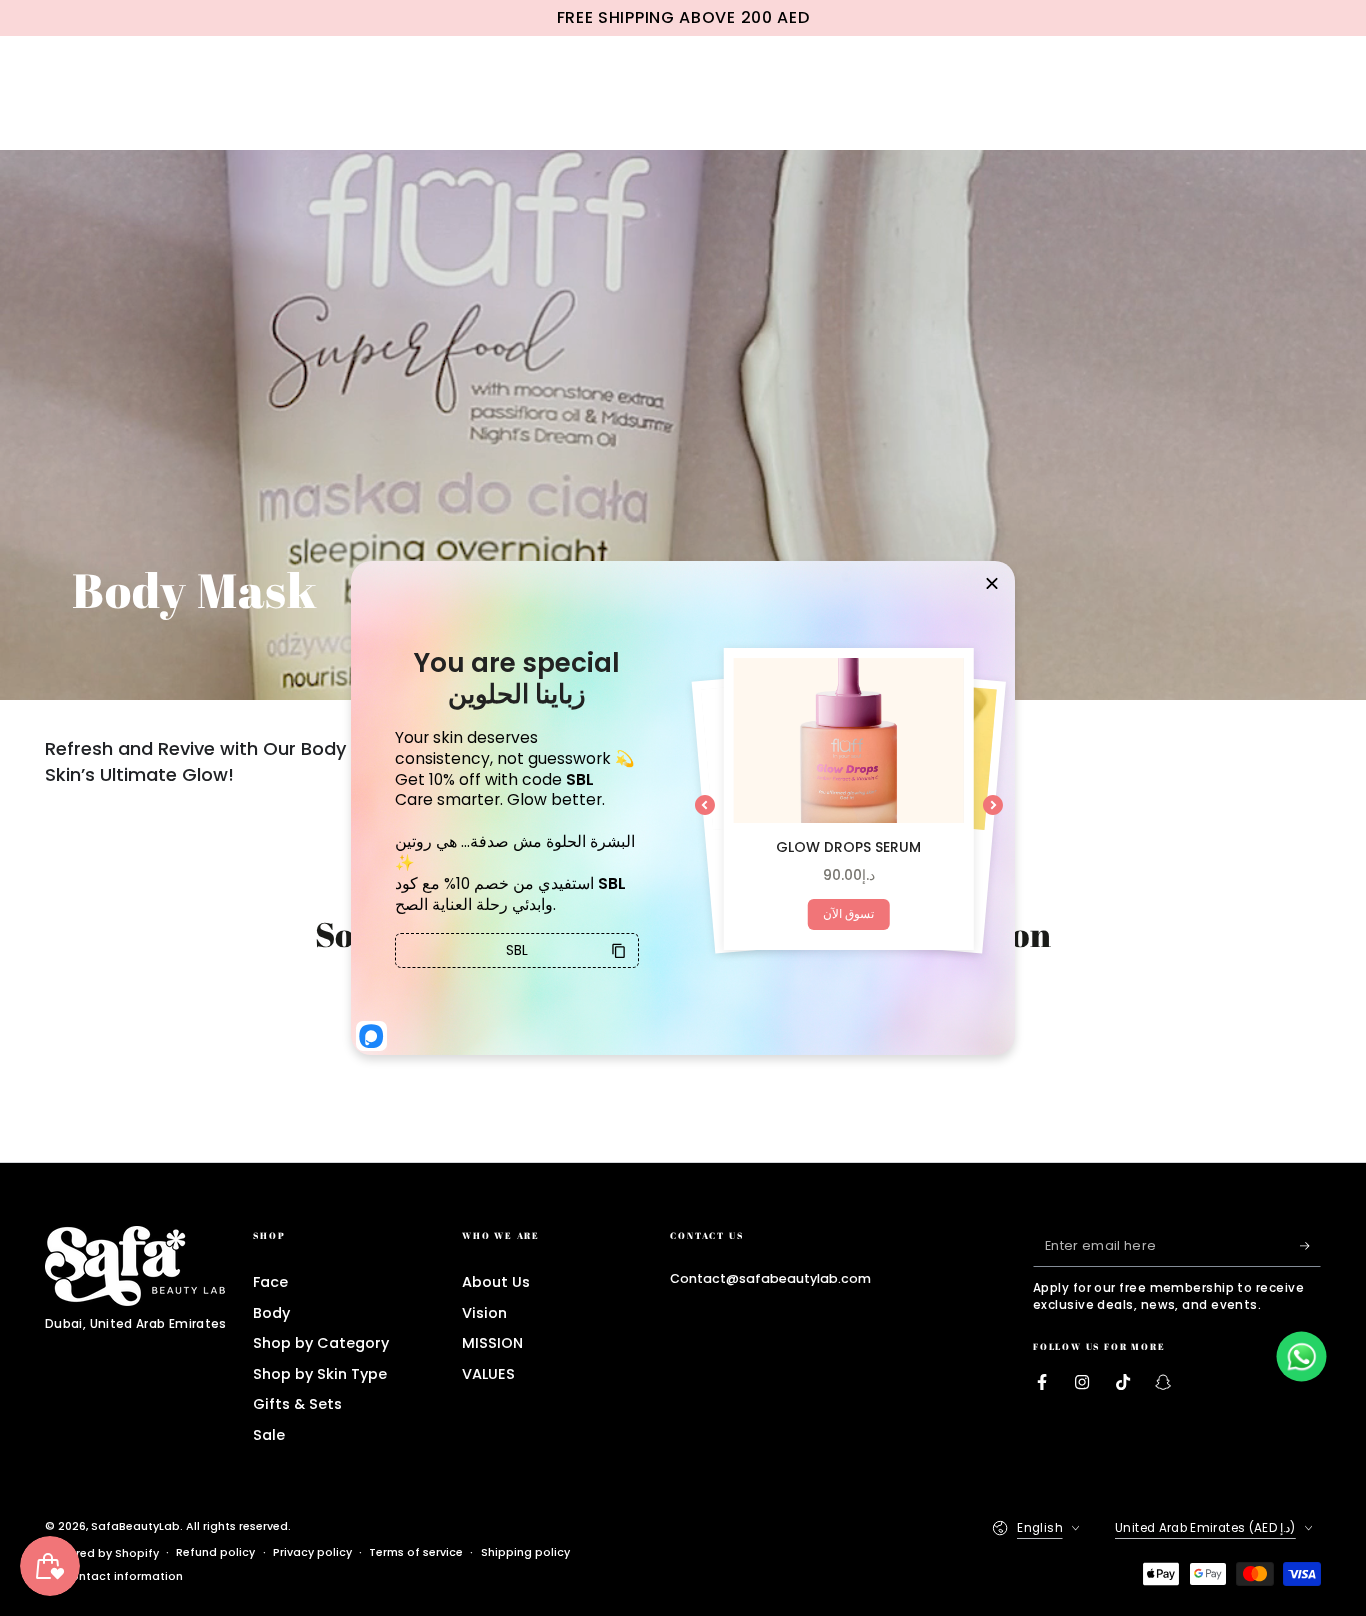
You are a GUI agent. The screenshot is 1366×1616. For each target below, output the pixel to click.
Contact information (122, 1576)
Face (270, 1282)
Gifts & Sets (297, 1404)
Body (271, 1313)
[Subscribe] (1310, 1246)
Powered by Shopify (102, 1553)
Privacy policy (312, 1552)
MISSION (492, 1343)
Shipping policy (525, 1552)
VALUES (488, 1374)
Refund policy (215, 1552)
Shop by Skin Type (320, 1374)
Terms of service (416, 1552)
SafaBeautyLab (135, 1526)
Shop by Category (321, 1343)
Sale (269, 1435)
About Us (496, 1282)
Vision (484, 1313)
